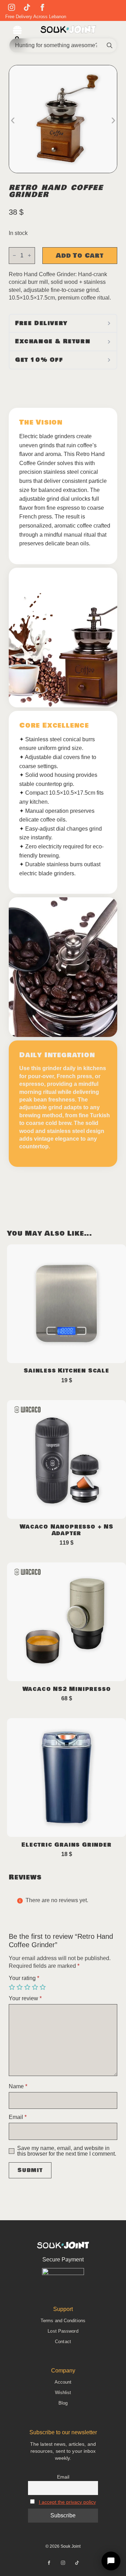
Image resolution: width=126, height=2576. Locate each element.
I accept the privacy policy (67, 2502)
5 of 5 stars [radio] (43, 1987)
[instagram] (12, 7)
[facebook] (42, 7)
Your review (25, 1999)
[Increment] (29, 255)
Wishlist (63, 2393)
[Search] (110, 45)
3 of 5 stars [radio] (28, 1987)
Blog (63, 2403)
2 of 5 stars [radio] (20, 1987)
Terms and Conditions (63, 2321)
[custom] (27, 7)
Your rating (24, 1978)
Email (18, 2117)
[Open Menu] (17, 31)
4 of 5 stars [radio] (36, 1987)
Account (63, 2382)
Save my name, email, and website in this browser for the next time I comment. (67, 2151)
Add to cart (80, 256)
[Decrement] (14, 255)
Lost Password (63, 2331)
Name (18, 2086)
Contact (63, 2342)
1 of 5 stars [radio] (13, 1987)
